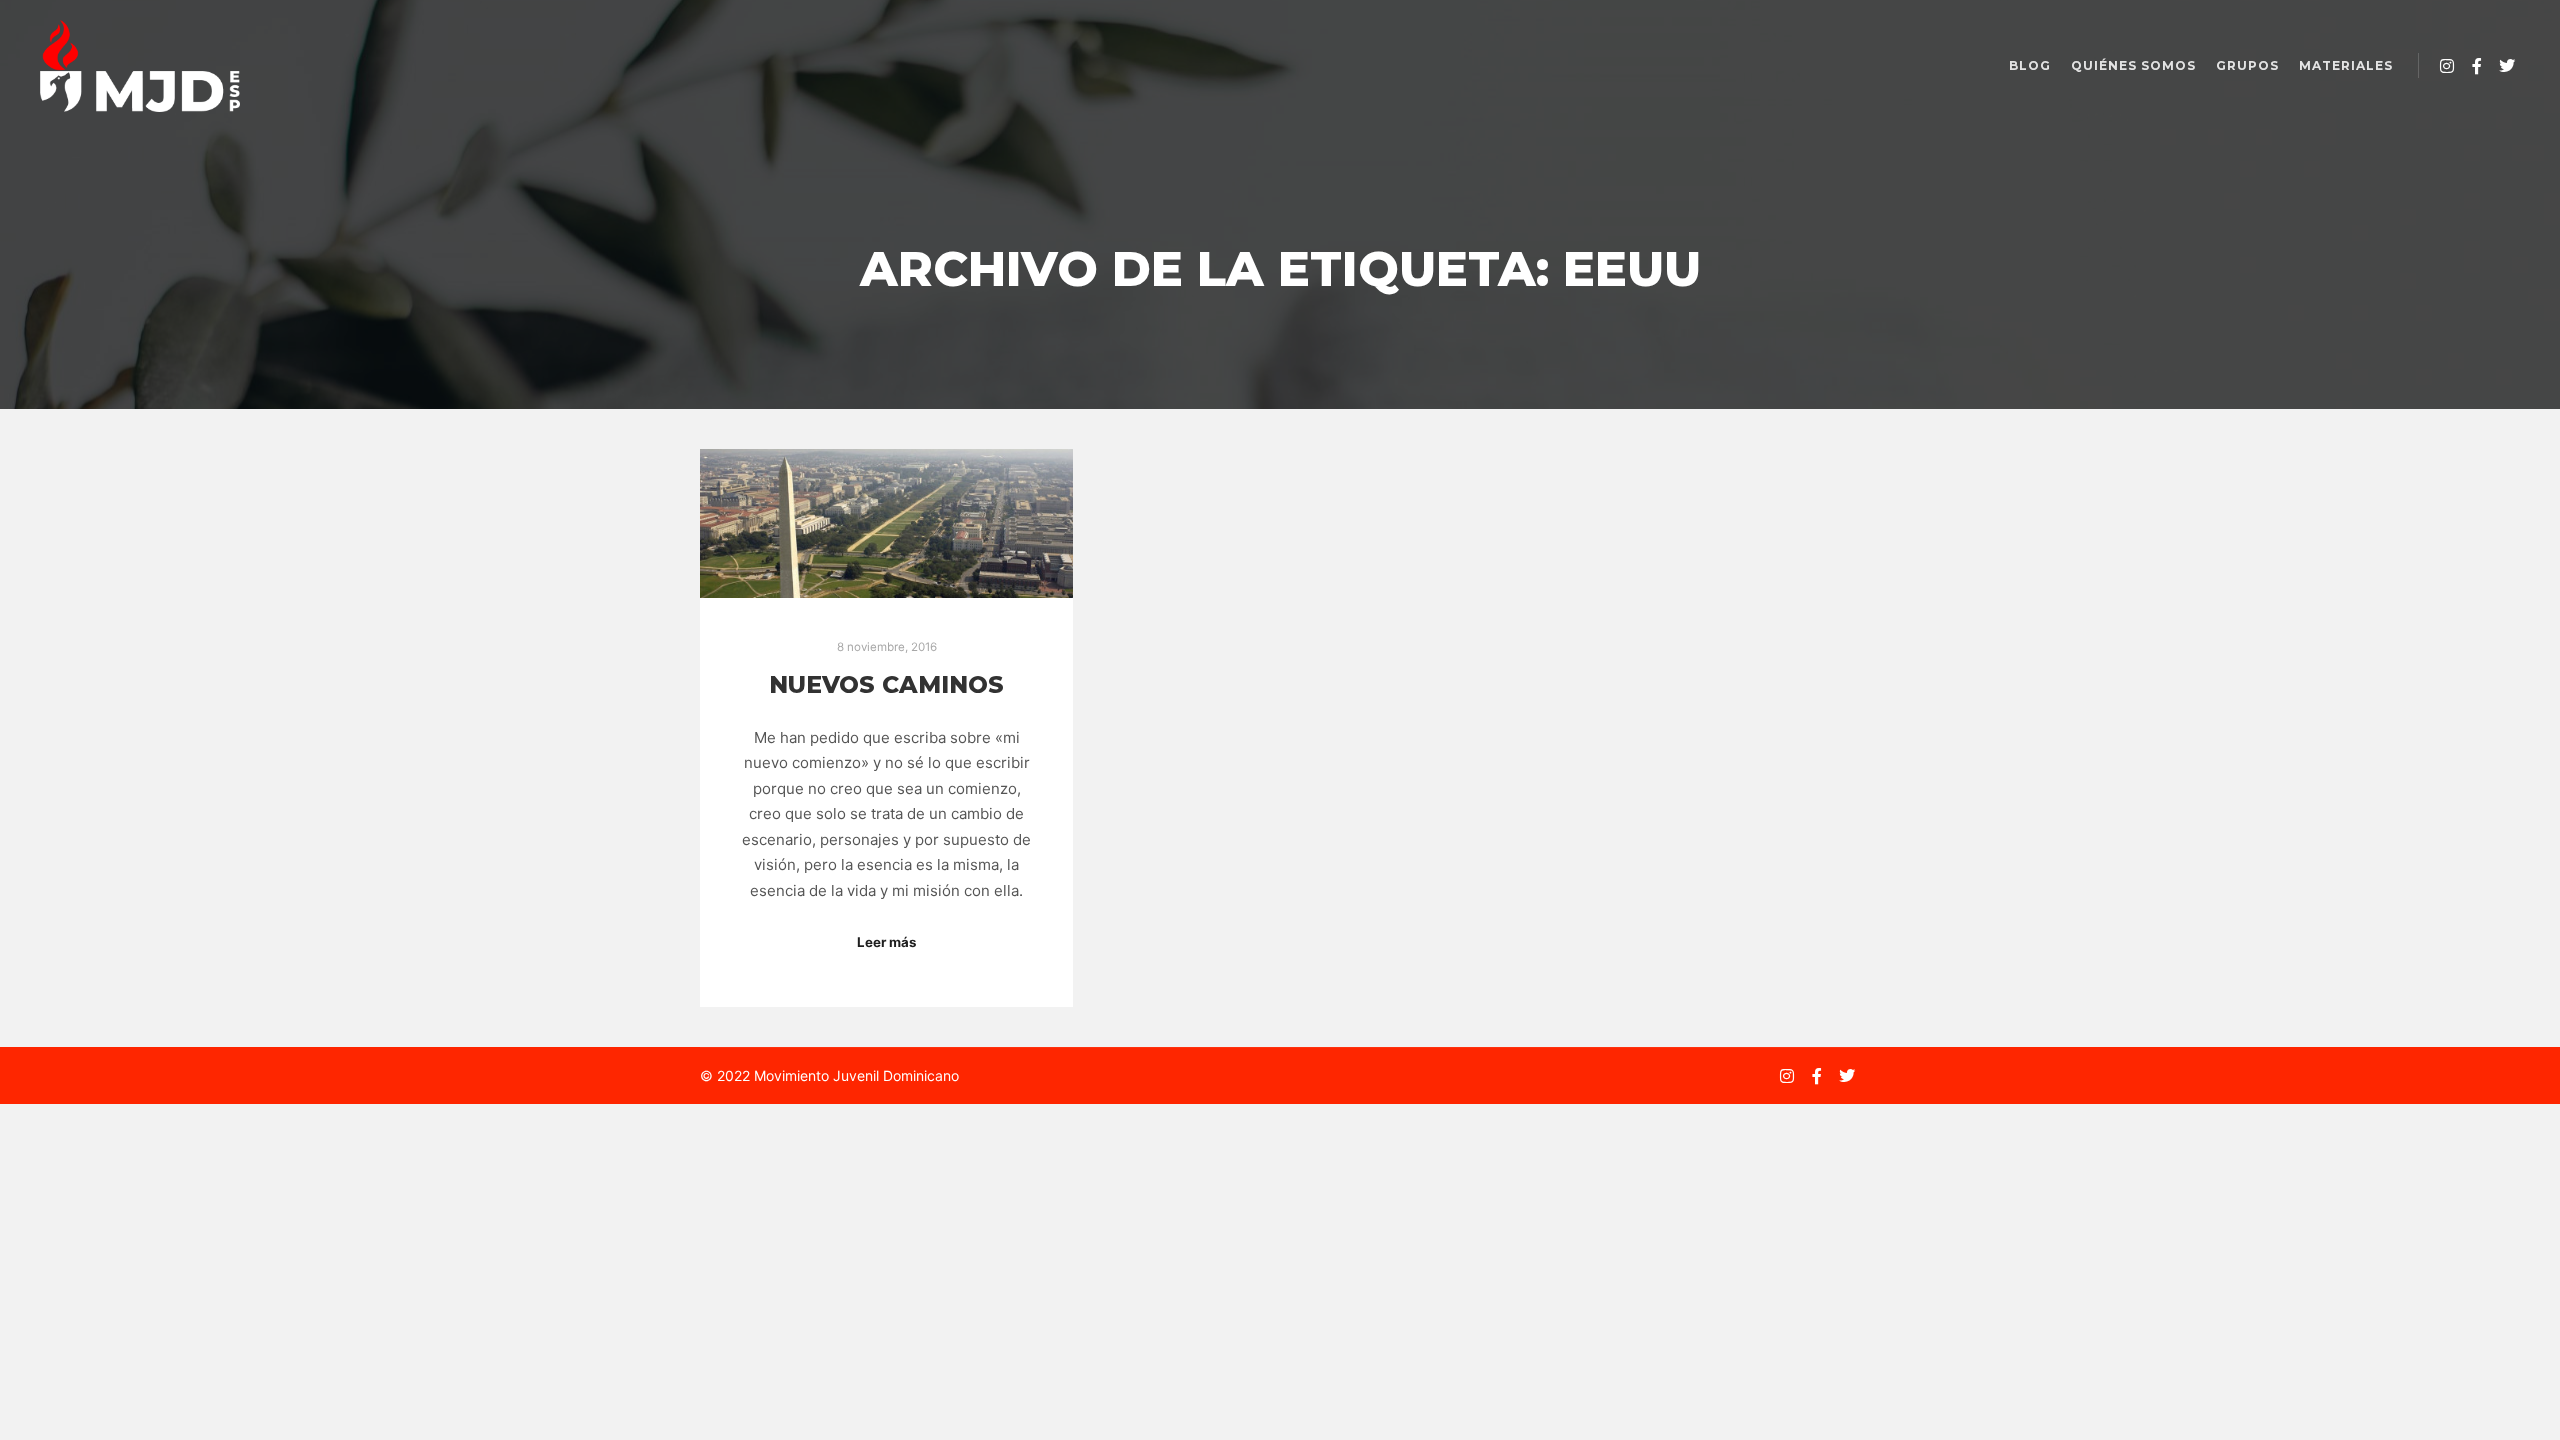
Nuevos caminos (886, 684)
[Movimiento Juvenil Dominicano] (140, 66)
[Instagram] (2447, 66)
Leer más (886, 942)
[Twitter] (2507, 66)
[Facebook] (2477, 66)
